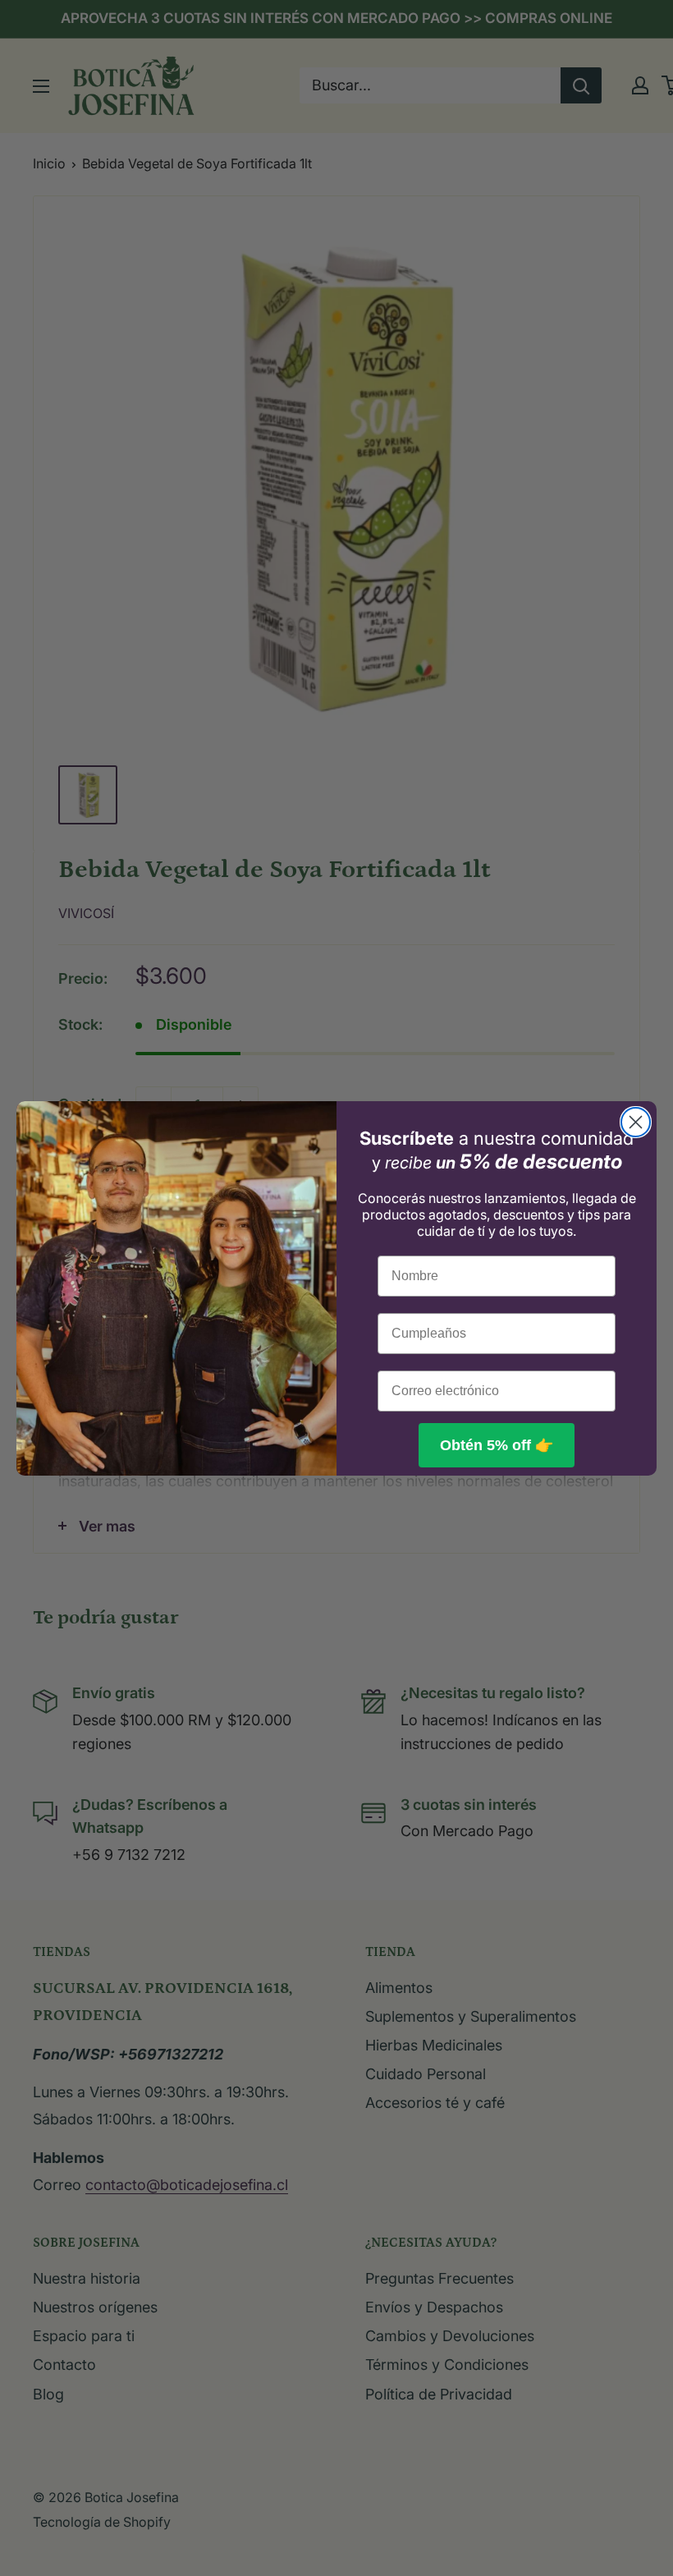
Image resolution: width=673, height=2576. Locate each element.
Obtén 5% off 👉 (497, 1445)
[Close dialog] (636, 1122)
